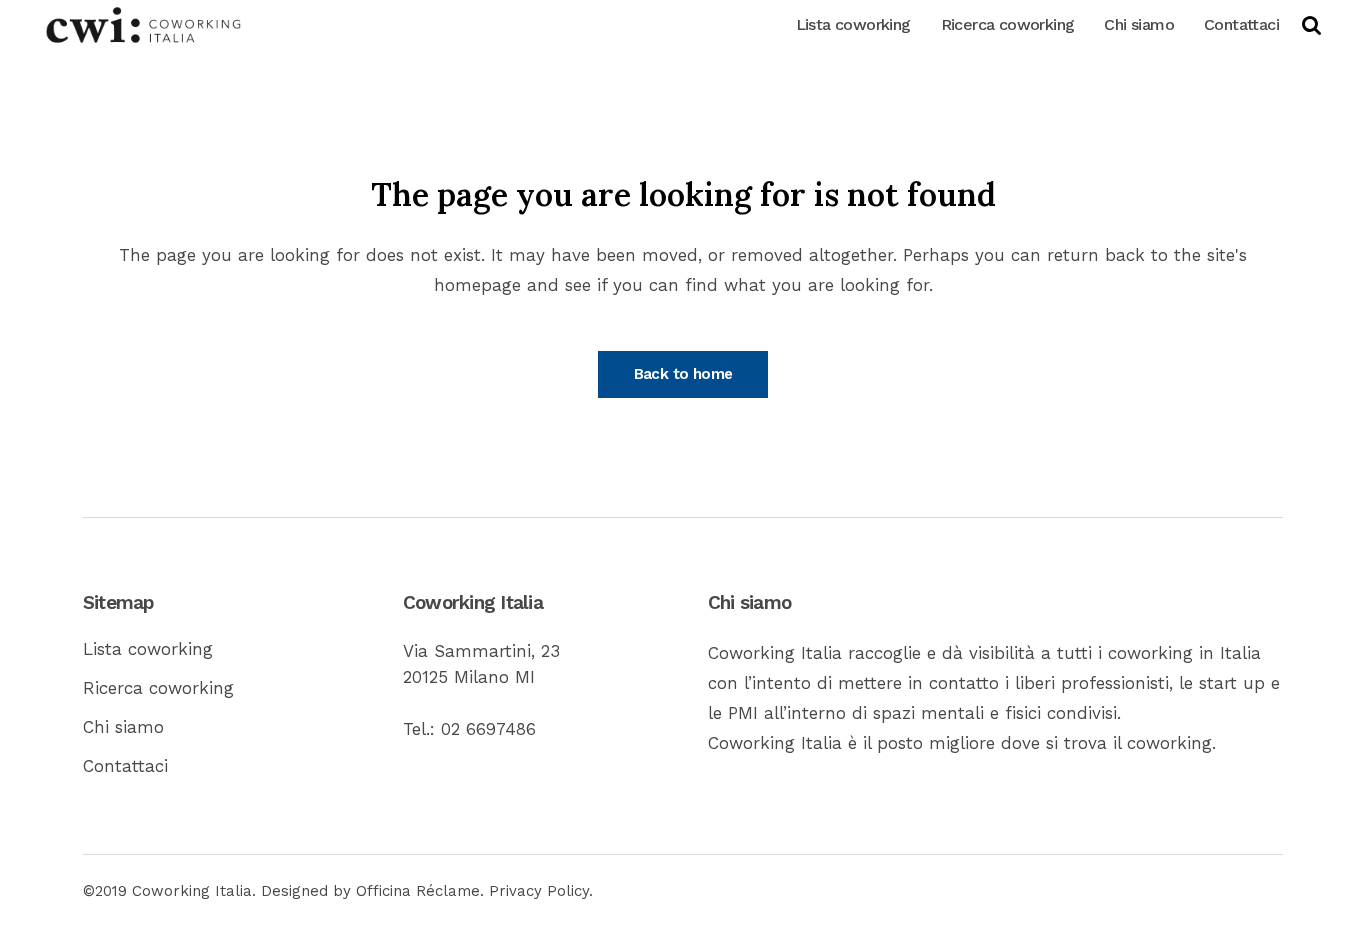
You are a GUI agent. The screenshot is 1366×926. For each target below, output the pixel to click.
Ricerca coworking (158, 688)
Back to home (683, 374)
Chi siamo (123, 727)
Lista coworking (148, 649)
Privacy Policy (539, 891)
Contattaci (125, 766)
